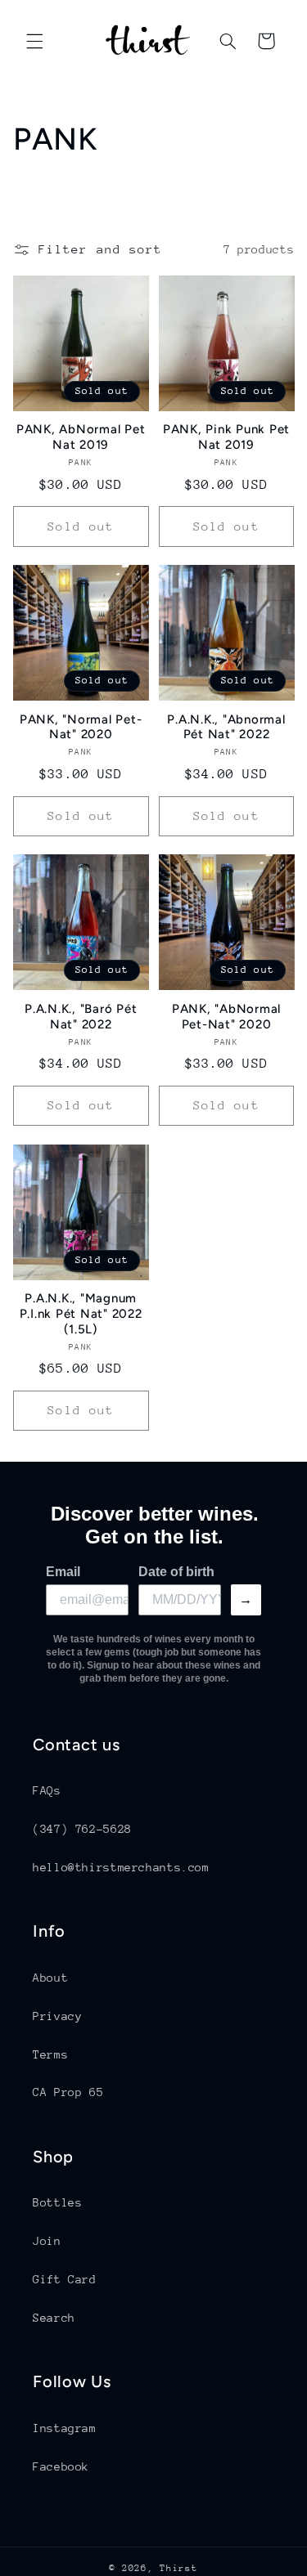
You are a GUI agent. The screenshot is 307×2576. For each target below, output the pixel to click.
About (50, 1978)
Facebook (61, 2466)
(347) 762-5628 (82, 1829)
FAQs (47, 1790)
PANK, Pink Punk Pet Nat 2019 (226, 437)
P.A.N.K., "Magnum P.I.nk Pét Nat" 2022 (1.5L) (81, 1314)
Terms (50, 2054)
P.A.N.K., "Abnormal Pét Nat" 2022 (226, 727)
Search (54, 2318)
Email (63, 1572)
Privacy (57, 2016)
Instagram (65, 2428)
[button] (34, 41)
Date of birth (176, 1572)
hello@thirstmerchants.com (121, 1867)
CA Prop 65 (68, 2092)
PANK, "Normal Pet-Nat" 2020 (81, 727)
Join (47, 2241)
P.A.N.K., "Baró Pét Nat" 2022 (81, 1017)
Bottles (57, 2202)
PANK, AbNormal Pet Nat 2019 (81, 437)
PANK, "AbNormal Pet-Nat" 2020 (226, 1017)
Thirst (178, 2568)
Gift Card (65, 2279)
